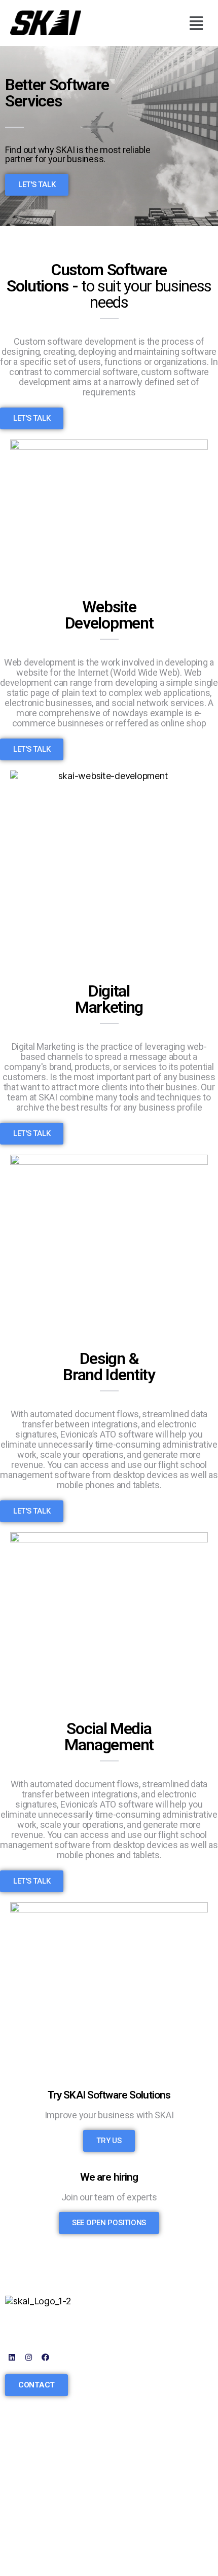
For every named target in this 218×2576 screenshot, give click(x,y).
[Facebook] (45, 2357)
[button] (196, 23)
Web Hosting (140, 2422)
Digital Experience (151, 2407)
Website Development (159, 2349)
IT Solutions (138, 2363)
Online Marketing (149, 2378)
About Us (24, 2477)
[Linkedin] (12, 2357)
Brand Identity (142, 2393)
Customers (28, 2492)
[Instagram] (29, 2357)
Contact (21, 2521)
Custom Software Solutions (149, 2329)
